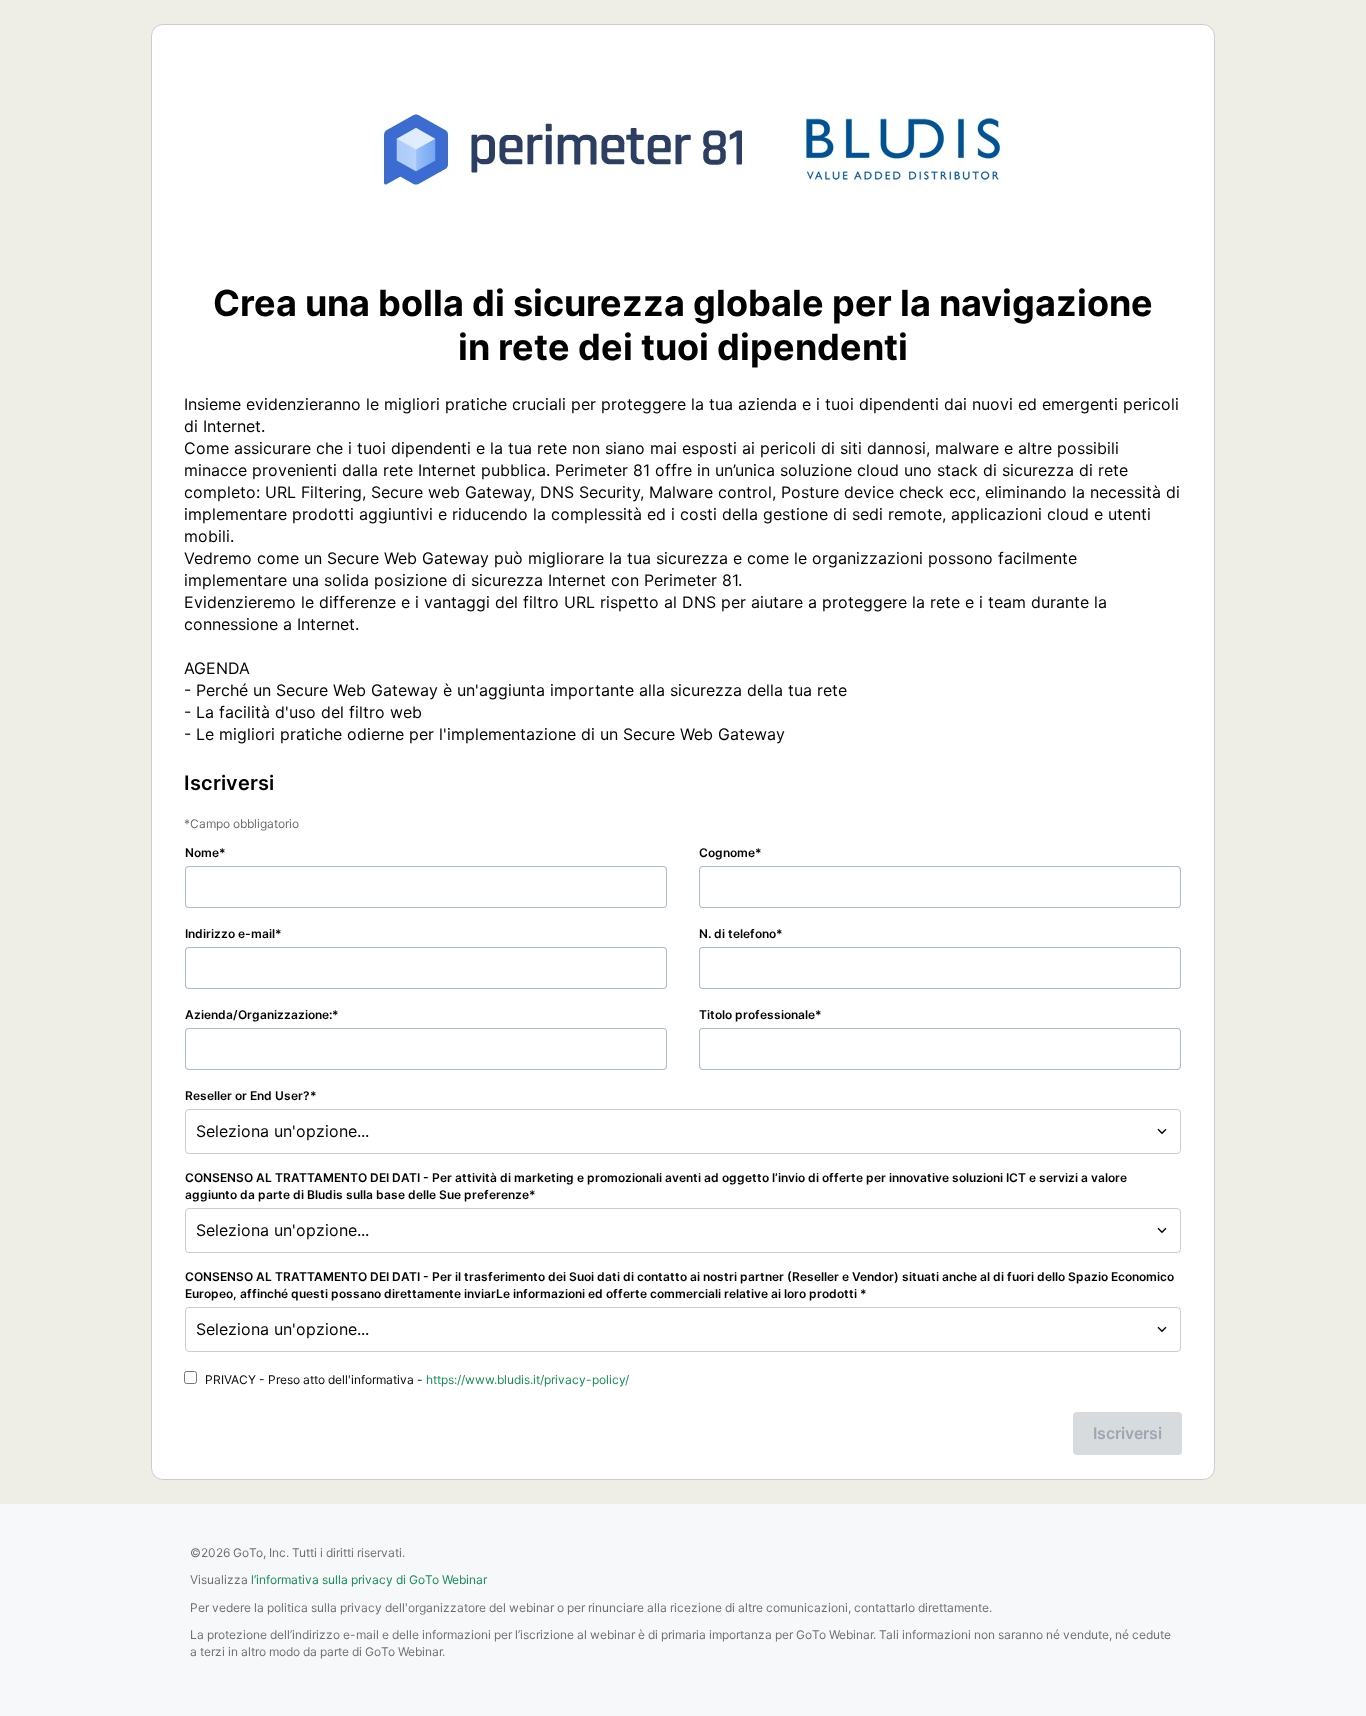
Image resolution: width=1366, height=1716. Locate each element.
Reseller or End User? (247, 1095)
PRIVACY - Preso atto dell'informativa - (417, 1379)
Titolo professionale (757, 1014)
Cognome (727, 852)
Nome (202, 852)
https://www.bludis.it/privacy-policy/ (527, 1379)
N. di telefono (737, 933)
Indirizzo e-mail (230, 933)
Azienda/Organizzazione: (258, 1014)
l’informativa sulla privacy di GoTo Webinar (369, 1579)
